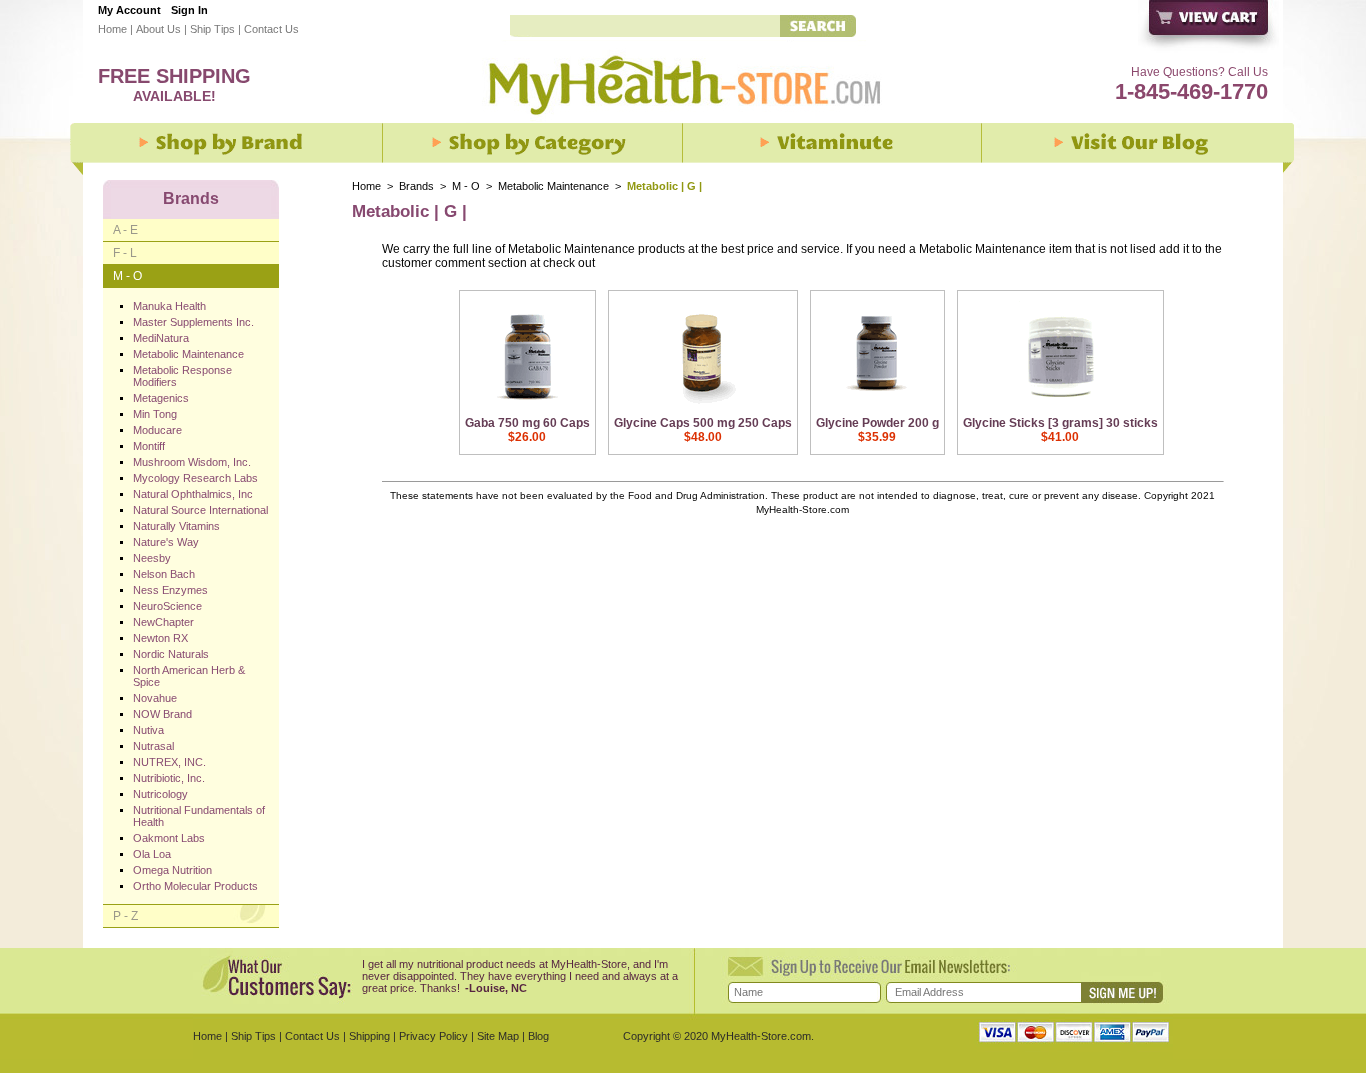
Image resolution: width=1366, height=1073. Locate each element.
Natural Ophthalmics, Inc (193, 494)
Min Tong (155, 414)
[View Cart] (1209, 28)
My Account (129, 10)
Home (112, 29)
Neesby (152, 558)
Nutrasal (153, 746)
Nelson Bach (164, 574)
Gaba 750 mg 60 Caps (527, 423)
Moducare (157, 430)
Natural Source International (200, 510)
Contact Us (271, 29)
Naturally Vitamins (176, 526)
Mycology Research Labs (195, 478)
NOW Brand (162, 714)
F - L (125, 253)
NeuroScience (167, 606)
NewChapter (163, 622)
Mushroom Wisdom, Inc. (192, 462)
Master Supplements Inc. (193, 322)
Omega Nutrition (172, 870)
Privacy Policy (433, 1036)
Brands (416, 186)
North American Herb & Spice (189, 676)
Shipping (369, 1036)
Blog (538, 1036)
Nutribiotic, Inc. (169, 778)
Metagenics (161, 398)
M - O (466, 186)
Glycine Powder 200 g (877, 423)
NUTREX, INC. (169, 762)
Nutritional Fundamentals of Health (199, 816)
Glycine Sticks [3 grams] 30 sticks (1060, 423)
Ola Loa (152, 854)
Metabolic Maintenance (555, 186)
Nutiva (148, 730)
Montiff (149, 446)
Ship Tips (212, 29)
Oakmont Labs (169, 838)
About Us (158, 29)
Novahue (155, 698)
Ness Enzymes (170, 590)
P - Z (125, 916)
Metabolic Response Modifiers (182, 376)
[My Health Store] (683, 121)
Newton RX (160, 638)
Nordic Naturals (171, 654)
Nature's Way (166, 542)
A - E (125, 230)
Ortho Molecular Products (195, 886)
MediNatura (161, 338)
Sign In (189, 10)
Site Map (498, 1036)
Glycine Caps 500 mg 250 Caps (703, 423)
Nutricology (160, 794)
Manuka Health (169, 306)
